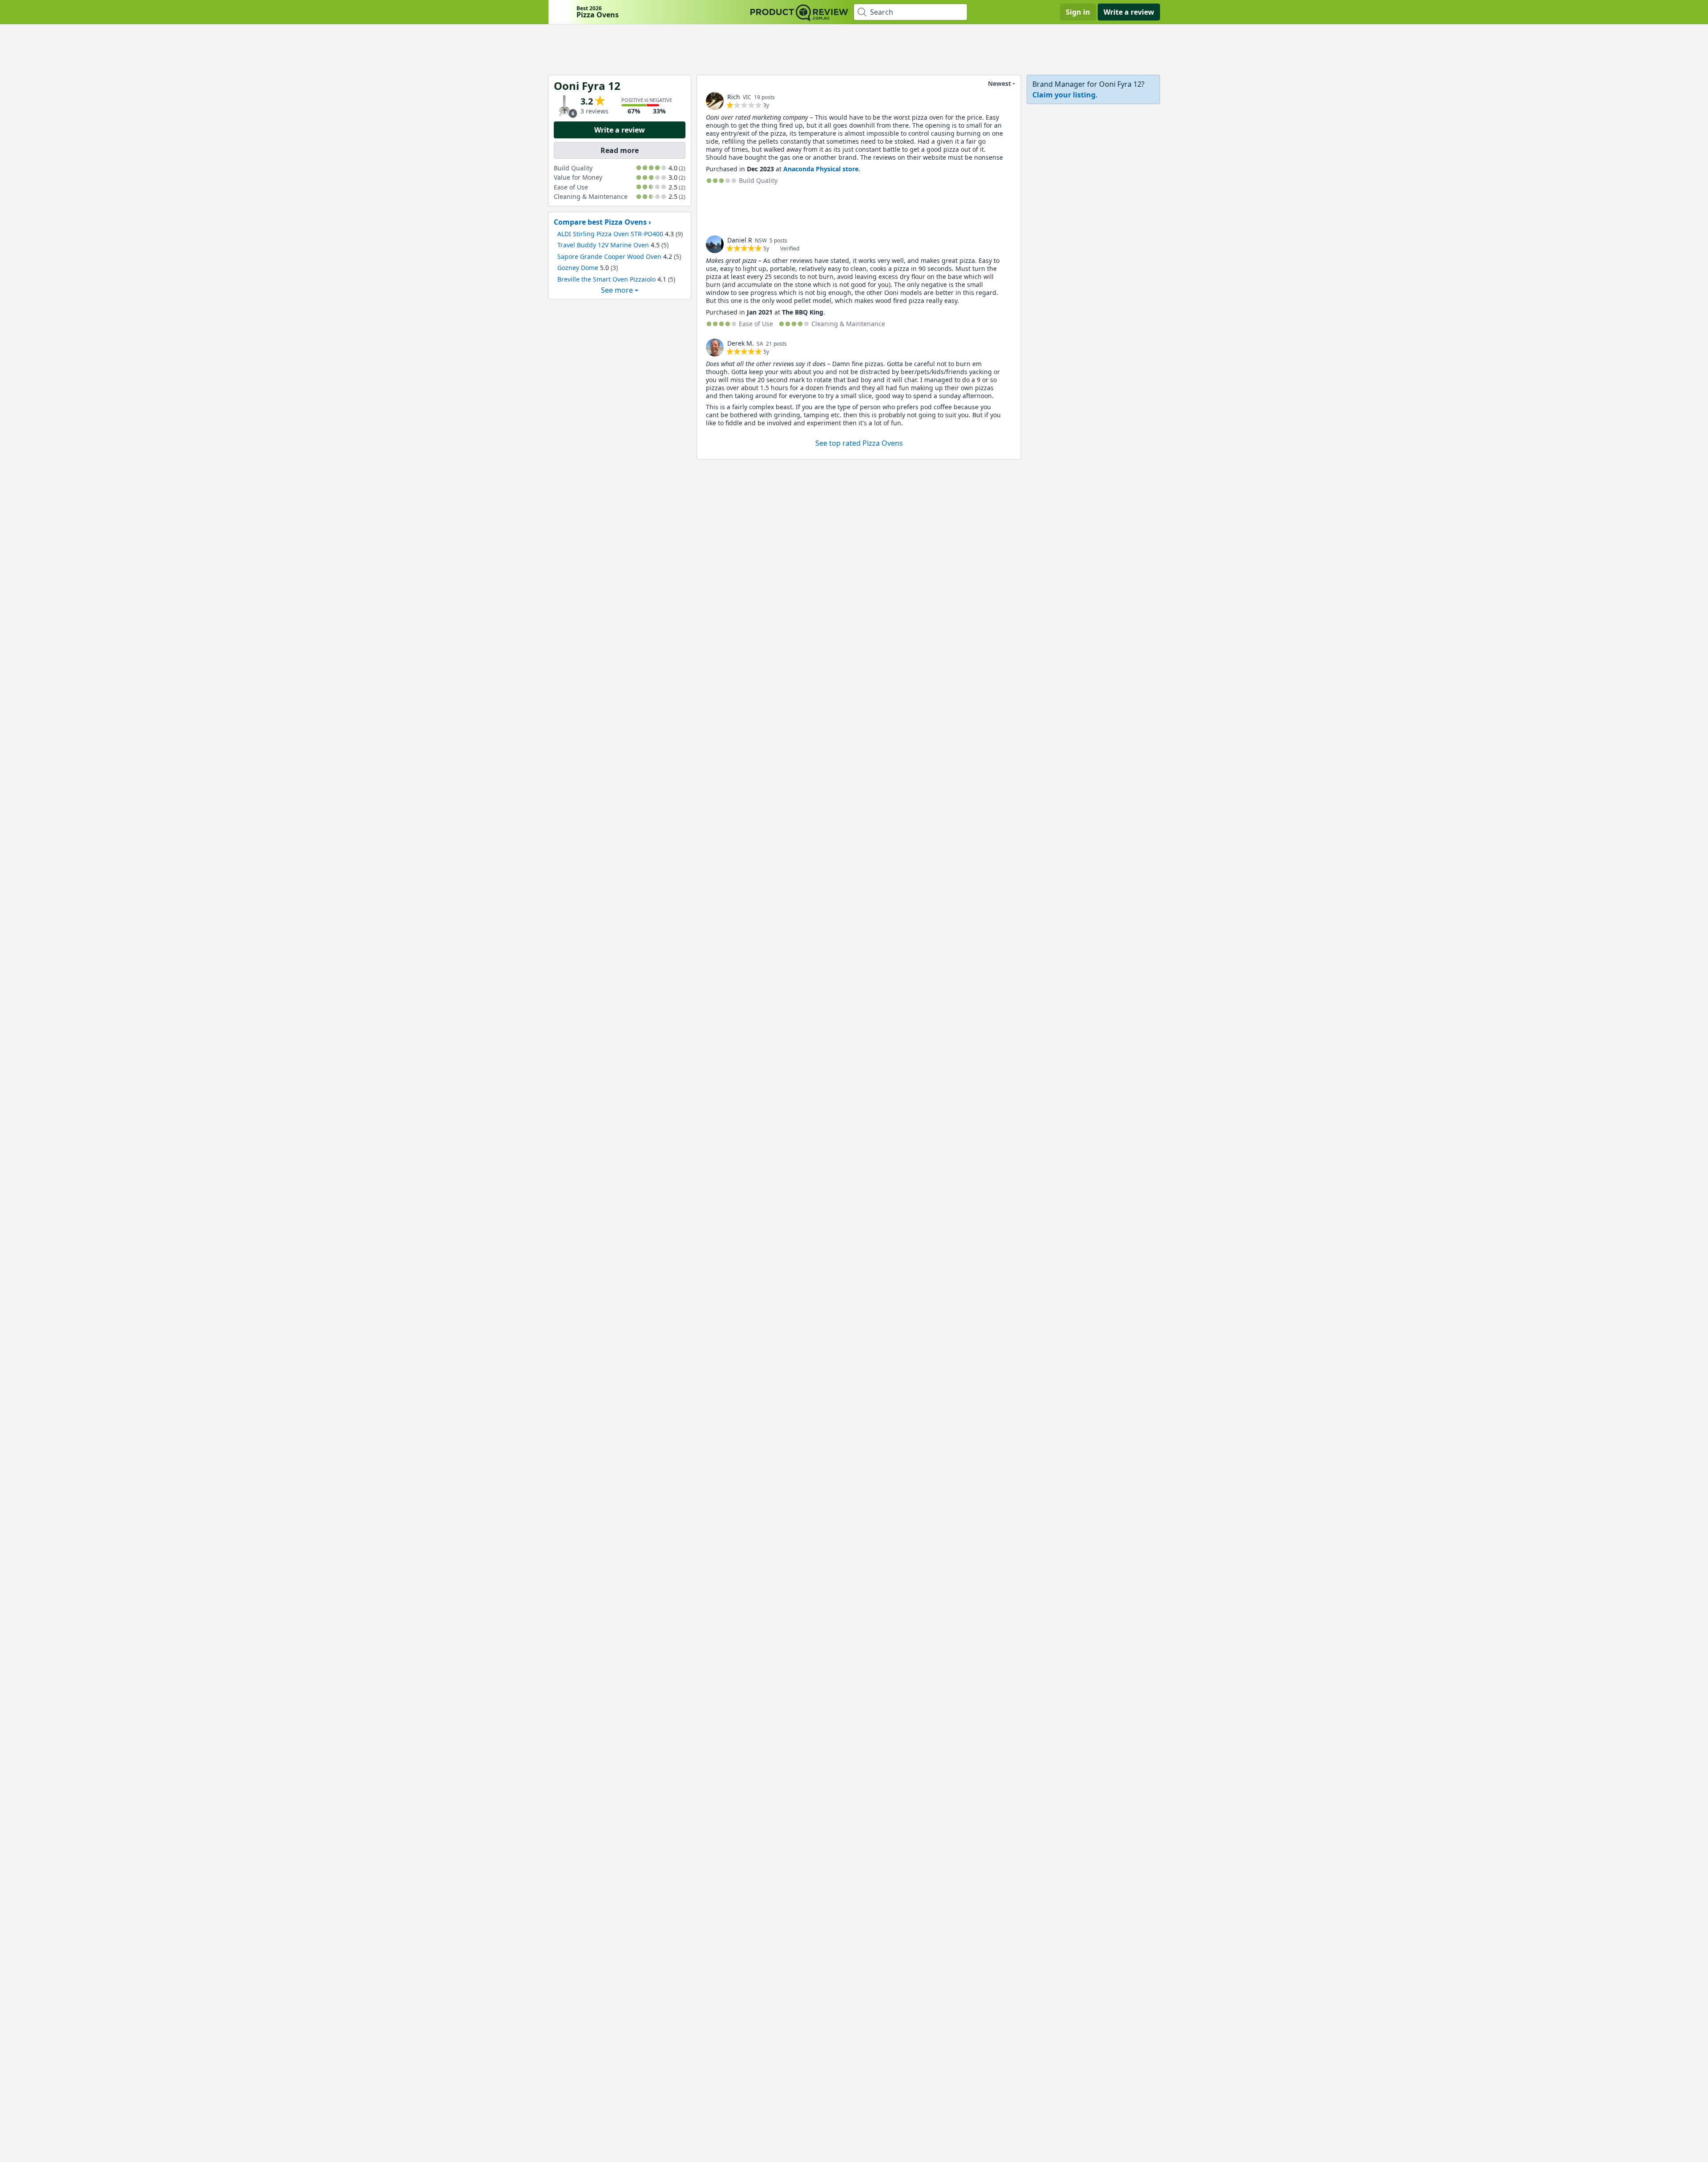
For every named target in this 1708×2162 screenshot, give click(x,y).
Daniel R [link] (740, 240)
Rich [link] (734, 97)
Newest (999, 83)
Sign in (1078, 12)
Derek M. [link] (741, 343)
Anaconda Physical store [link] (821, 169)
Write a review (1129, 12)
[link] (715, 101)
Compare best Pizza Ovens (600, 222)
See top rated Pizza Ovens (859, 443)
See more (617, 290)
